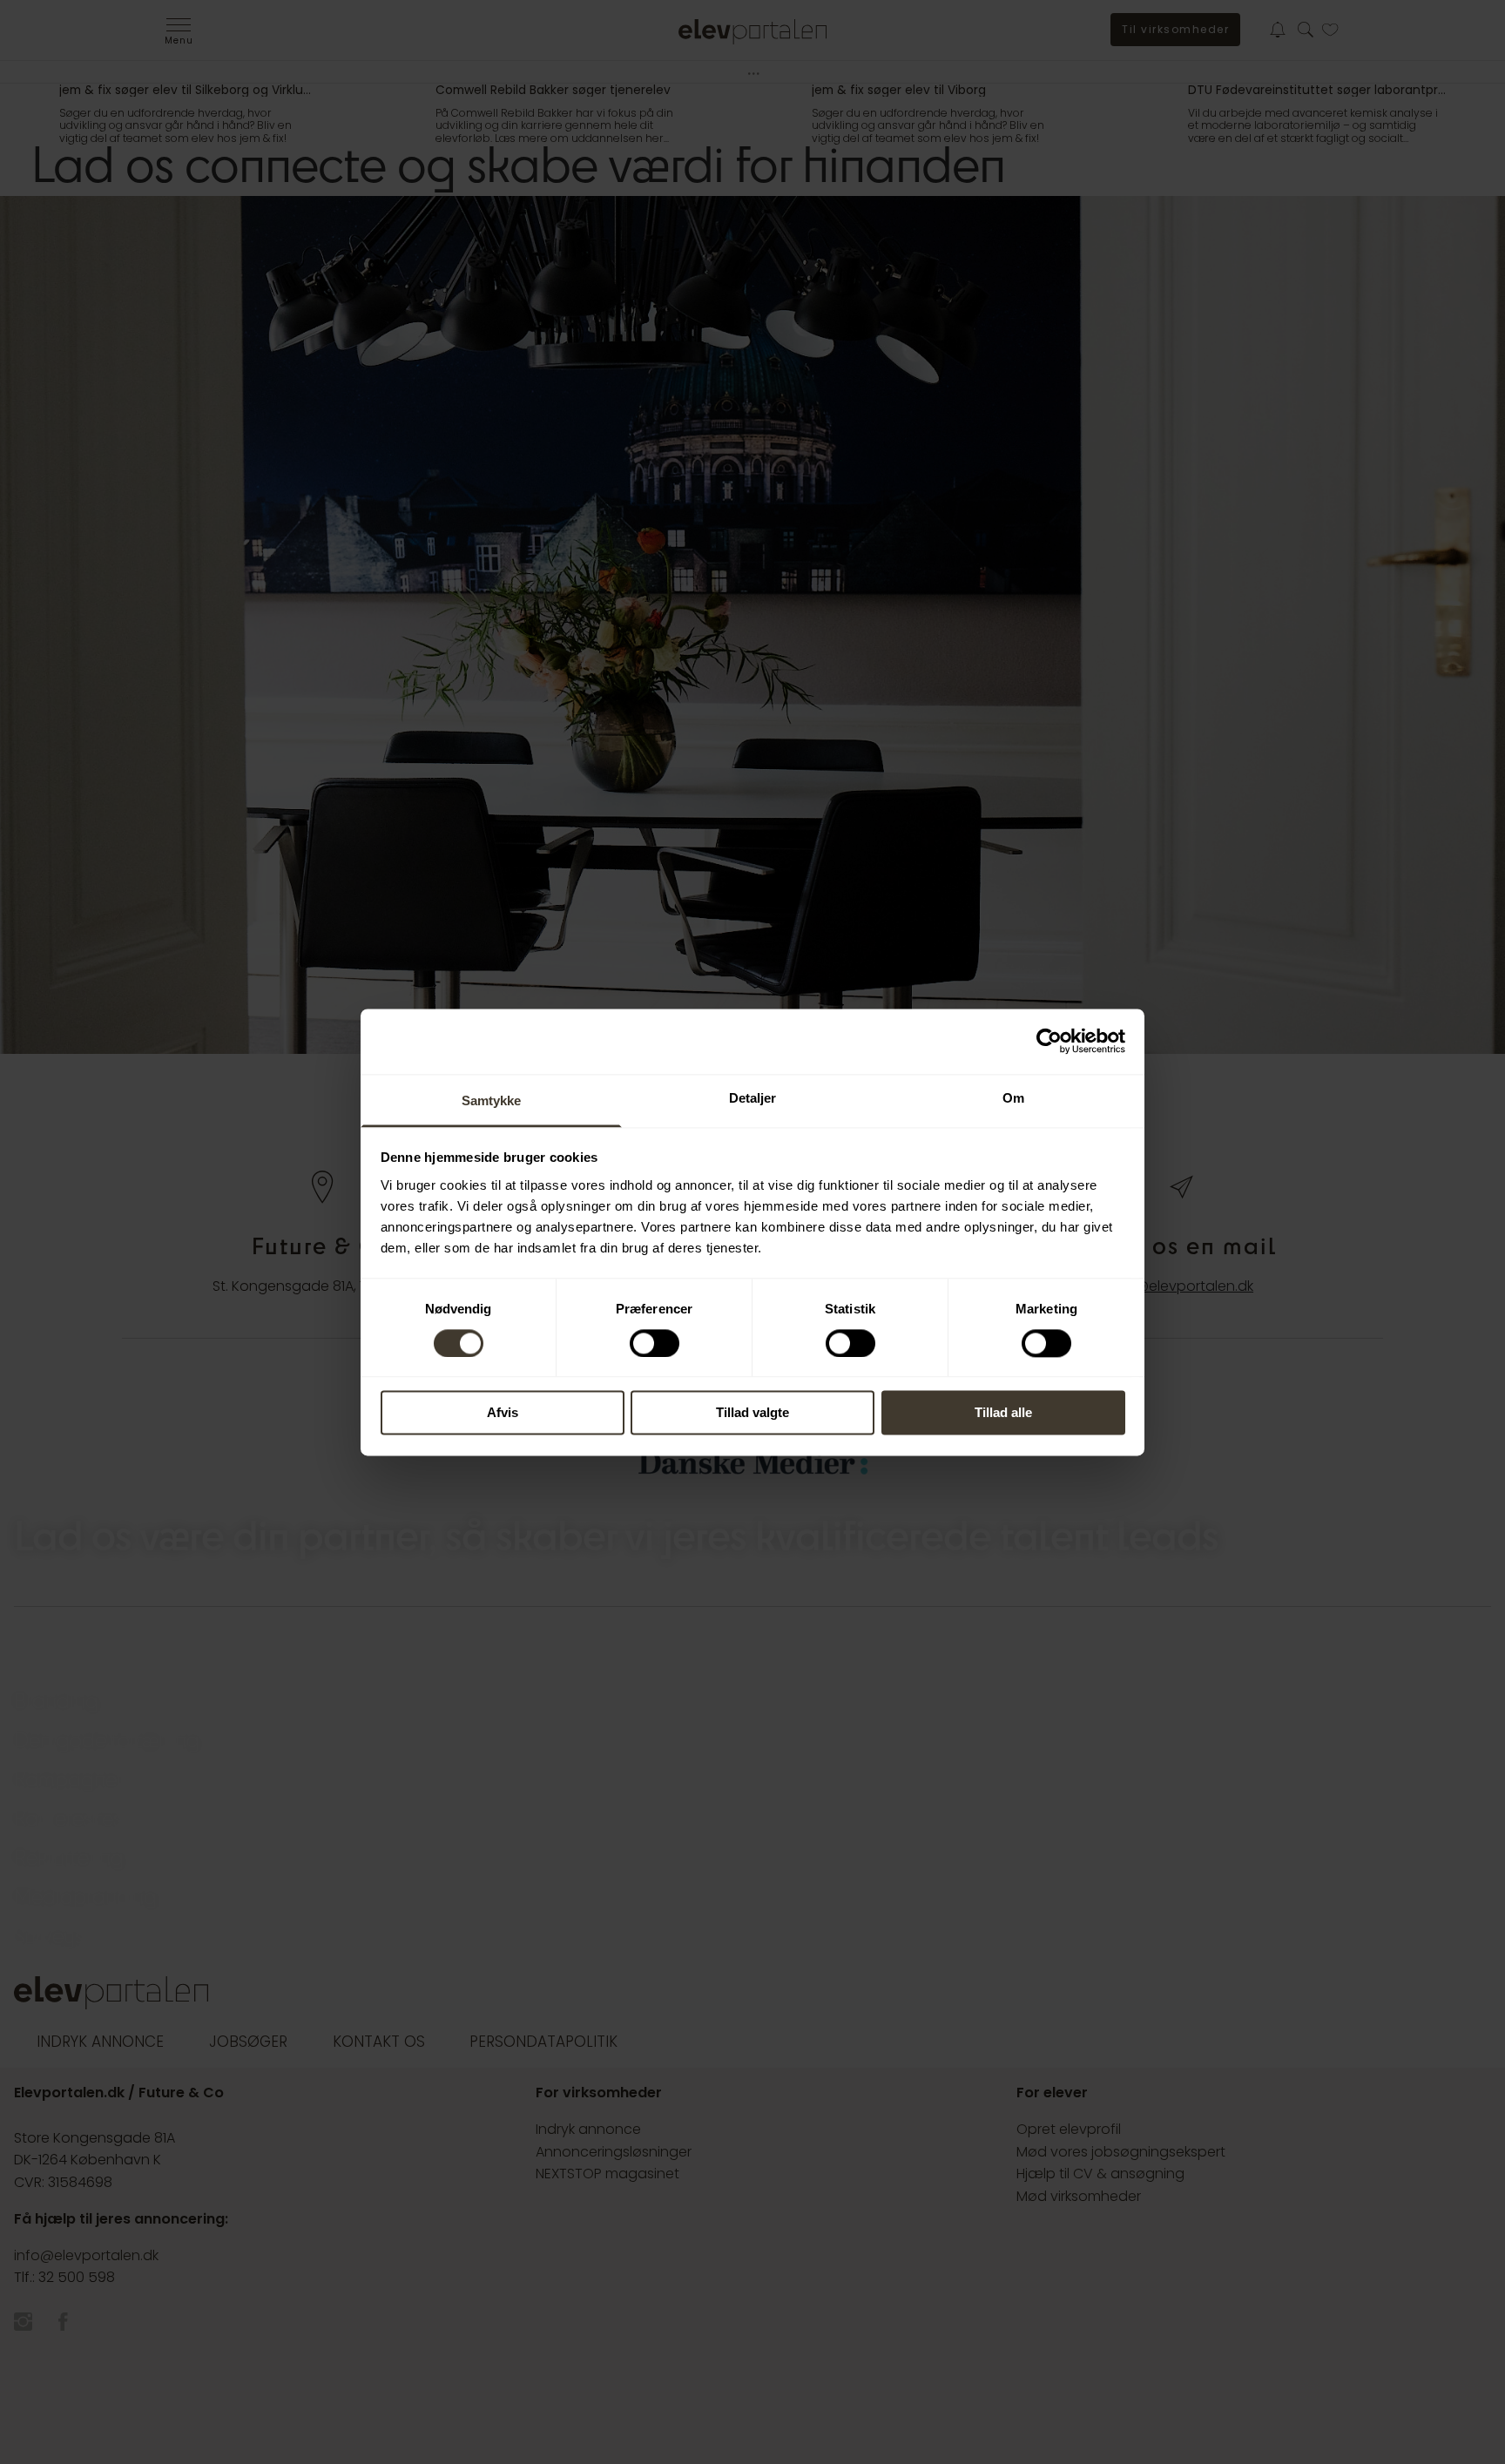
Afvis (503, 1413)
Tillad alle (1003, 1413)
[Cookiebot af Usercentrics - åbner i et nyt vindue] (1049, 1041)
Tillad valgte (752, 1413)
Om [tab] (1013, 1098)
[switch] (655, 1343)
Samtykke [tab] (492, 1100)
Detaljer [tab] (753, 1098)
